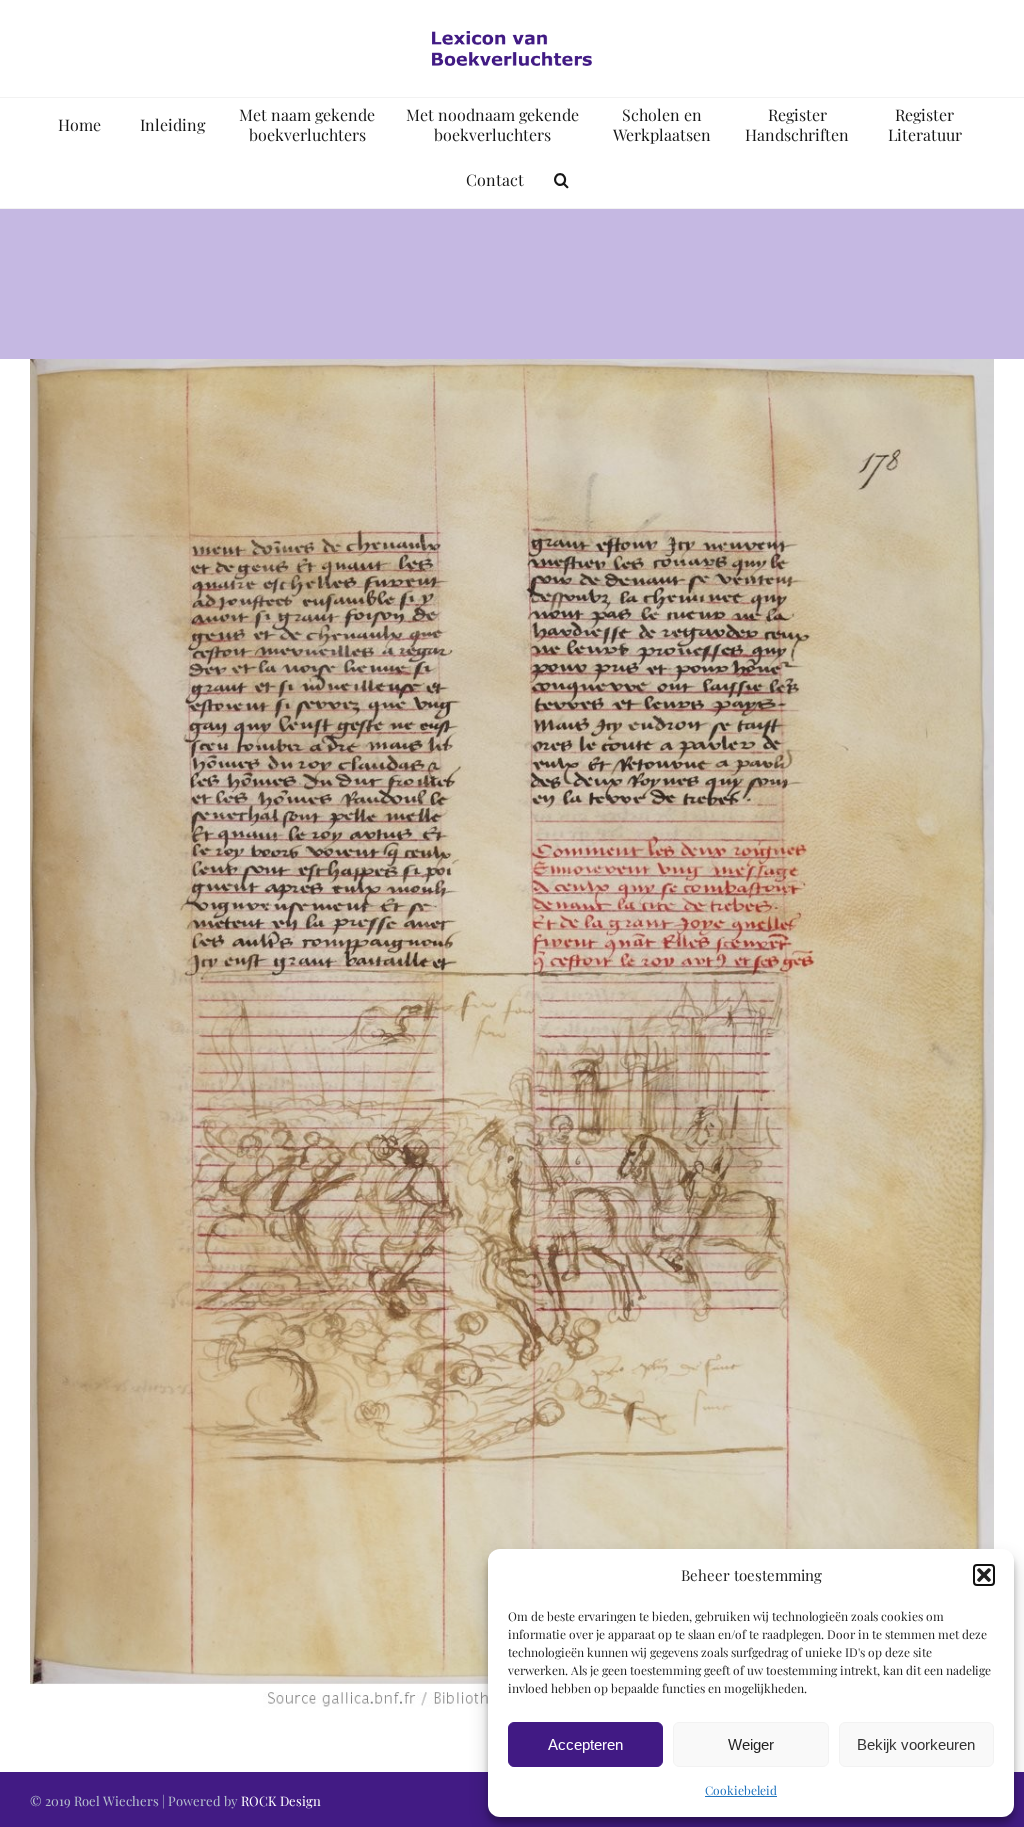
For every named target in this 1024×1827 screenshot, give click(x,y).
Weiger (751, 1744)
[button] (984, 1575)
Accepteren (585, 1744)
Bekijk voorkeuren (916, 1744)
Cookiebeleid (741, 1790)
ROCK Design (281, 1800)
